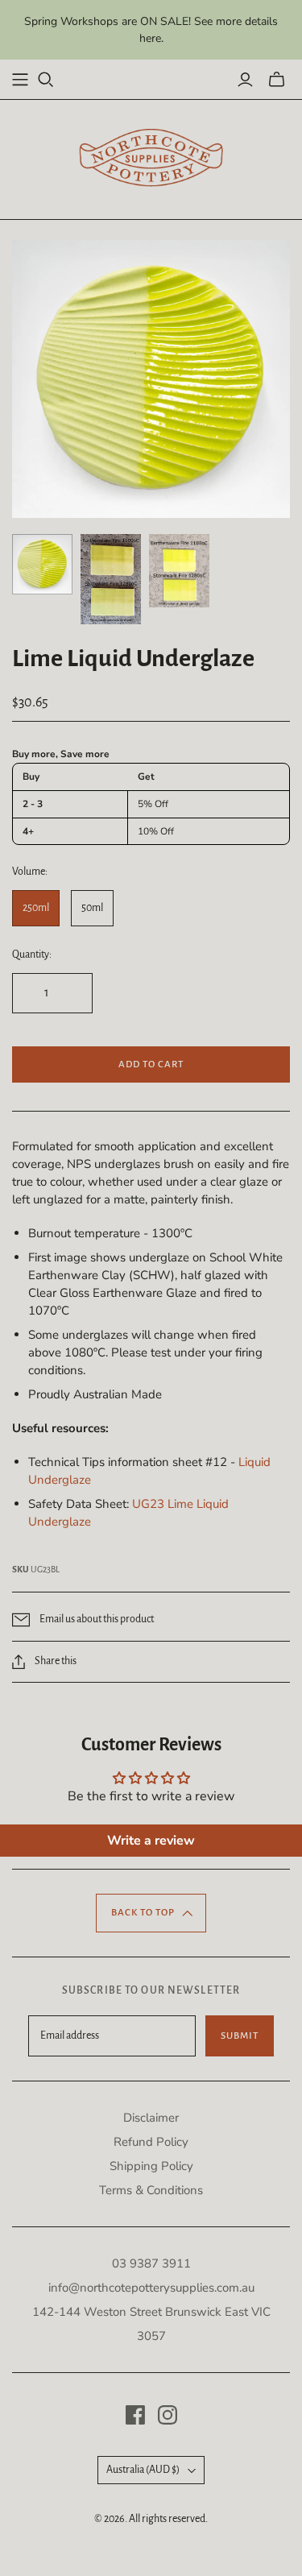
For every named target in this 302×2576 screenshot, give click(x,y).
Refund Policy (151, 2142)
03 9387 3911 (151, 2263)
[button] (151, 1913)
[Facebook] (135, 2415)
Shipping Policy (151, 2166)
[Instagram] (168, 2415)
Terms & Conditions (151, 2190)
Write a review (151, 1841)
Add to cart (151, 1064)
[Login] (245, 80)
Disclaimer (151, 2118)
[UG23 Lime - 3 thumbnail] (179, 571)
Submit (240, 2036)
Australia (143, 2470)
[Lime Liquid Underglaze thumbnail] (42, 564)
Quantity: (32, 955)
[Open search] (46, 80)
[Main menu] (20, 80)
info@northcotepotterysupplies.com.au (151, 2288)
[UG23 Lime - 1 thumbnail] (111, 579)
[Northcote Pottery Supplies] (151, 157)
